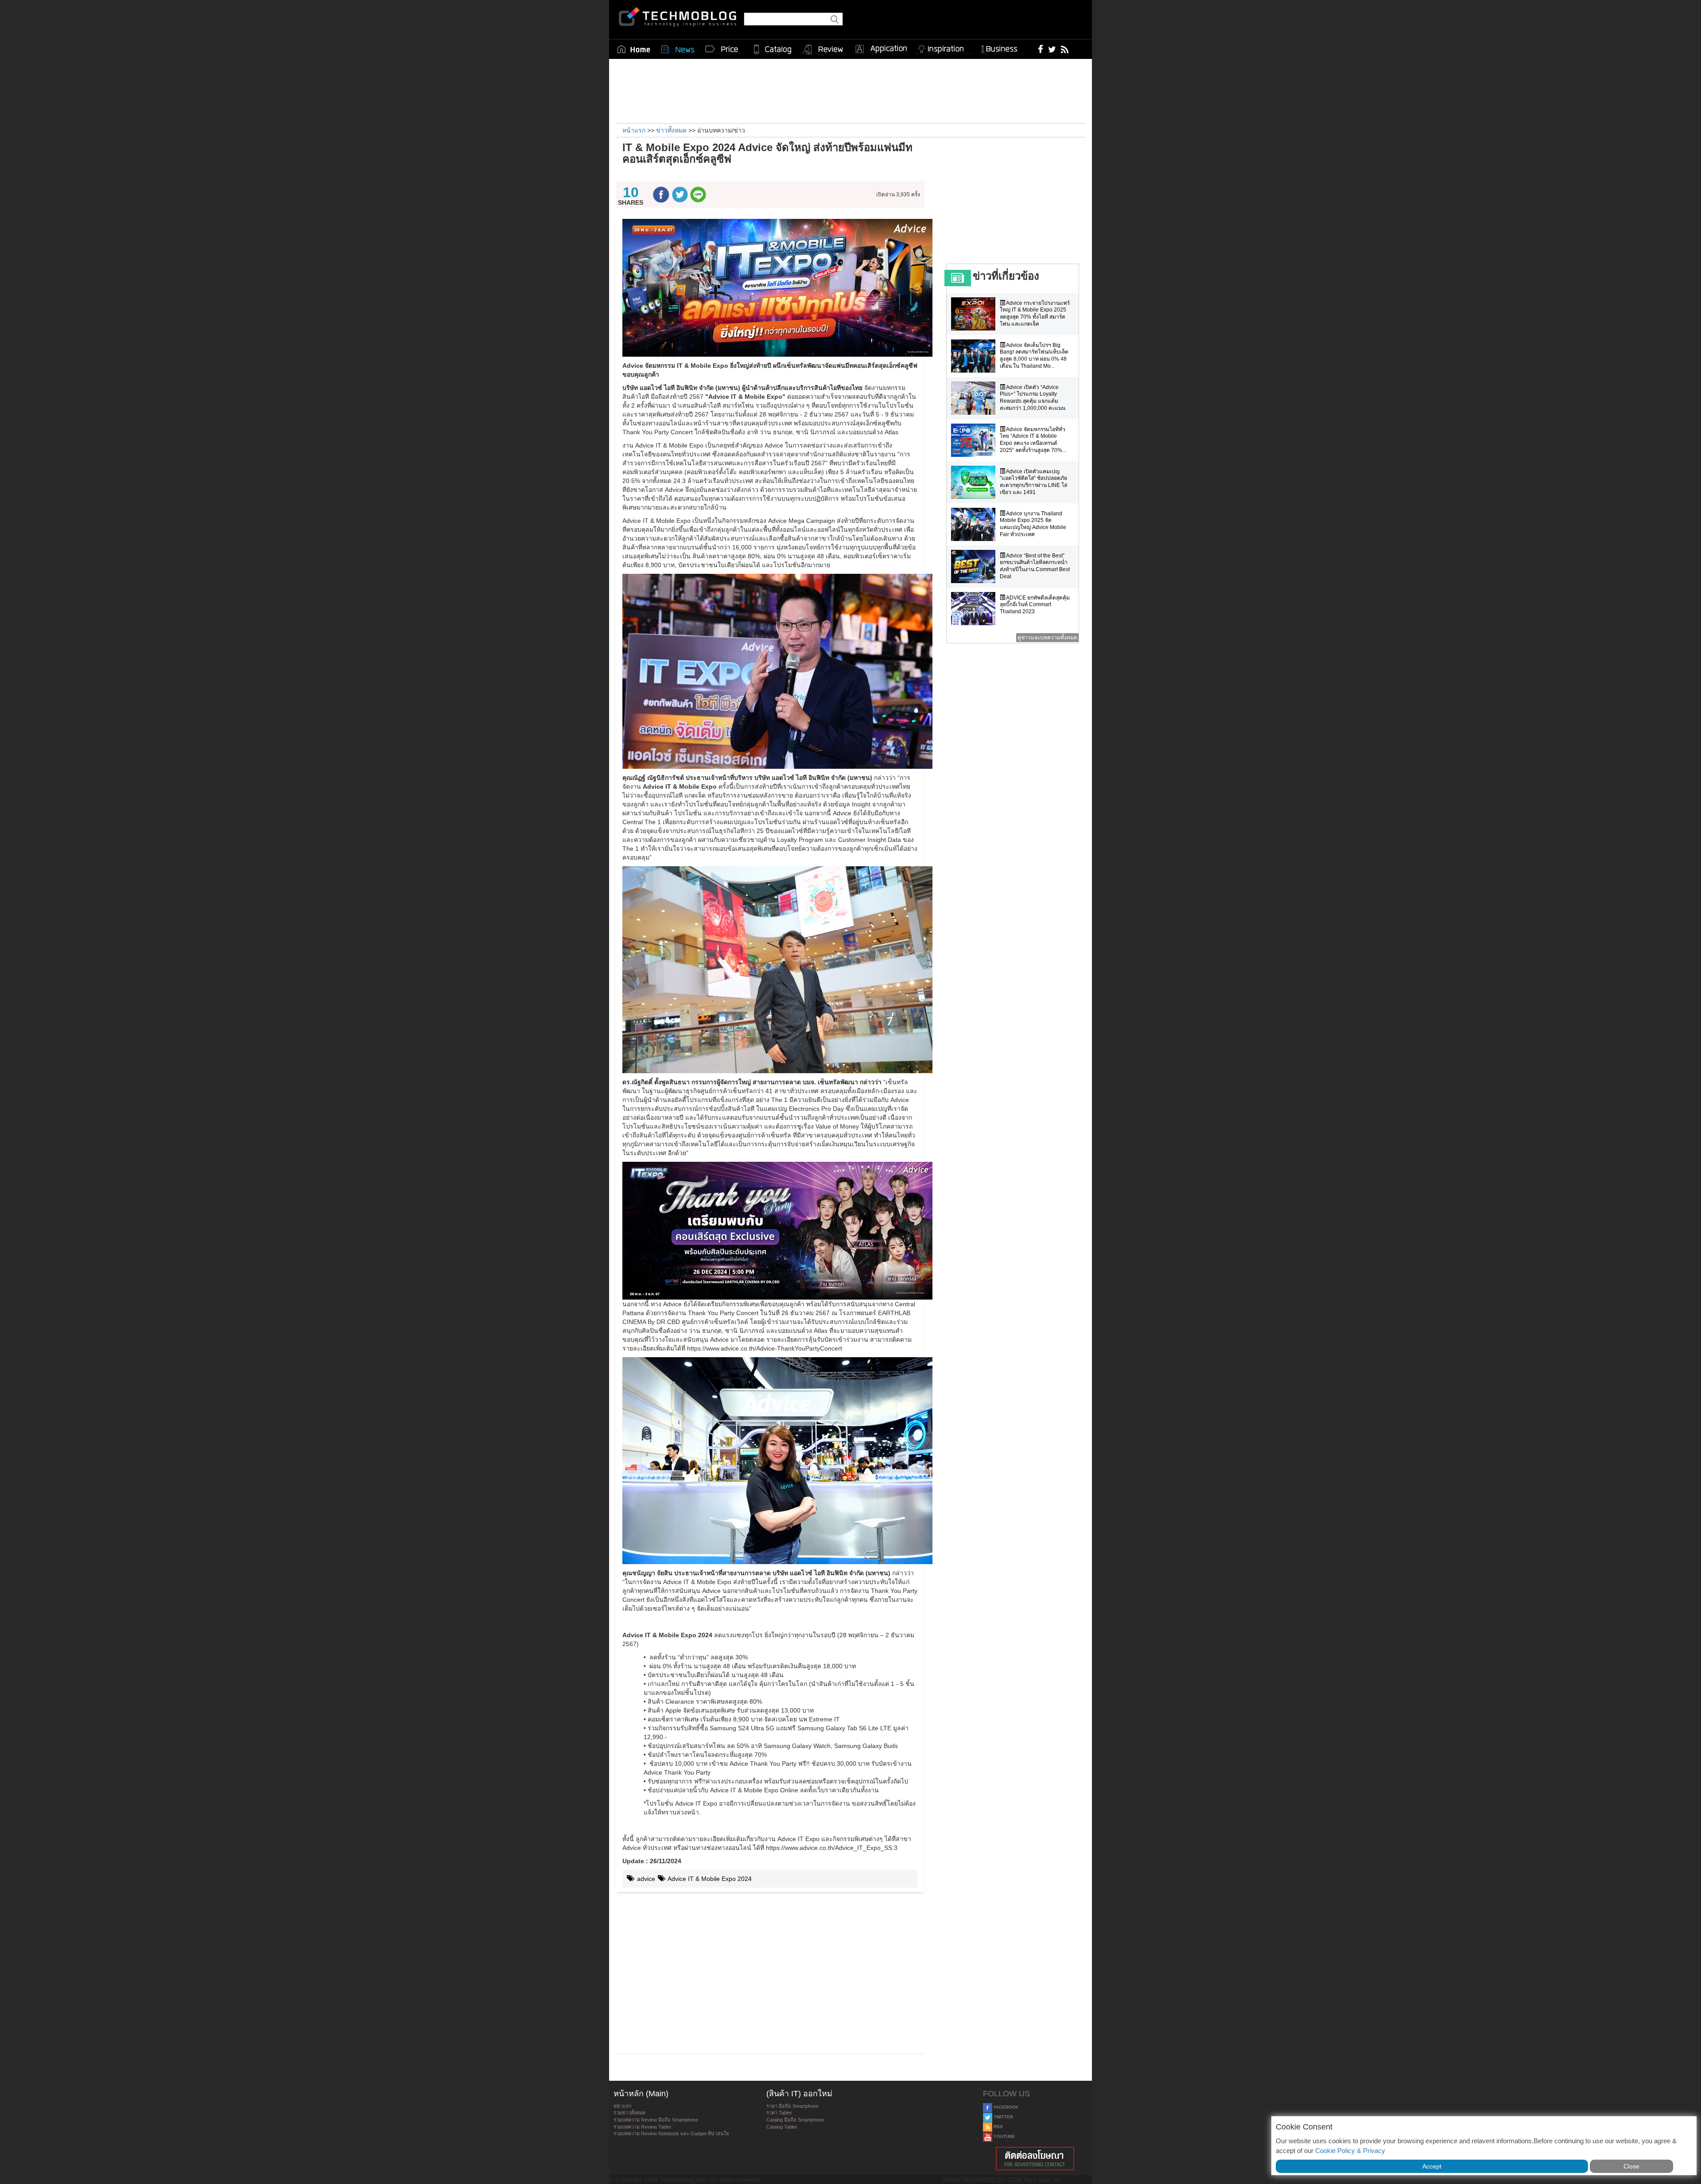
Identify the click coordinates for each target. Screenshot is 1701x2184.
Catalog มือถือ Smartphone (795, 2120)
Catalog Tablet (782, 2127)
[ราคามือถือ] (722, 49)
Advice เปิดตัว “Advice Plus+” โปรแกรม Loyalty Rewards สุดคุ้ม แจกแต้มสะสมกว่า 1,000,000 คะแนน (1033, 398)
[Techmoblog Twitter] (1052, 49)
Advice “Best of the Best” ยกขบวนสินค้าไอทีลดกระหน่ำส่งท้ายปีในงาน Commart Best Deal (1035, 566)
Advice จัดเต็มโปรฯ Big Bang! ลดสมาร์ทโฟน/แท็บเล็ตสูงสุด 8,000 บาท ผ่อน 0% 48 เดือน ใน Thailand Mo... (1034, 356)
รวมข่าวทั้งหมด (629, 2113)
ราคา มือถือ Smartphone (792, 2106)
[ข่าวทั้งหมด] (678, 49)
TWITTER (1003, 2117)
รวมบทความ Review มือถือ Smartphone (656, 2120)
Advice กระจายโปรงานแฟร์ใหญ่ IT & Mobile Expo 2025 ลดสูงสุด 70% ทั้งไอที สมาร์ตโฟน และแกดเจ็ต (1035, 313)
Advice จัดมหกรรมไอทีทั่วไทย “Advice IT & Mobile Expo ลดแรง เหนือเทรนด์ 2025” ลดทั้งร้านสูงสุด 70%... (1033, 440)
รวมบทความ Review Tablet (642, 2127)
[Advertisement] (850, 90)
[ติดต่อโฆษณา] (1035, 2159)
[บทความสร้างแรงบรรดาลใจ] (944, 47)
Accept (1432, 2166)
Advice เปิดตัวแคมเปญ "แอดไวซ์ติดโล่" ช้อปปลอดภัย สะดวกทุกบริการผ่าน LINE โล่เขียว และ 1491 (1033, 482)
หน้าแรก (623, 2106)
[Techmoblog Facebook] (1041, 49)
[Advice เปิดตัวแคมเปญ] (975, 482)
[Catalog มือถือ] (773, 49)
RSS (998, 2127)
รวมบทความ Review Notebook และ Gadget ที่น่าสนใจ (671, 2133)
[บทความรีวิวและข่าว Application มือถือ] (881, 49)
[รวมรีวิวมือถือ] (823, 50)
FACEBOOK (1005, 2107)
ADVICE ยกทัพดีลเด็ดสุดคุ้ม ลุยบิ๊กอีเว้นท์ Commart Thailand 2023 (1035, 605)
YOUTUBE (1004, 2136)
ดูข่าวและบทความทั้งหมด (1047, 638)
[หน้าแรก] (634, 49)
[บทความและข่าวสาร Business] (1002, 47)
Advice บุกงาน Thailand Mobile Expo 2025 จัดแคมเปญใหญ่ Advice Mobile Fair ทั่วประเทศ (1033, 524)
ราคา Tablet (779, 2113)
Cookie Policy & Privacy (1350, 2151)
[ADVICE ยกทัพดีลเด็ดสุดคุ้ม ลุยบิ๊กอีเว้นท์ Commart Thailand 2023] (975, 609)
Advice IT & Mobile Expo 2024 (709, 1879)
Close (1631, 2166)
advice (645, 1879)
